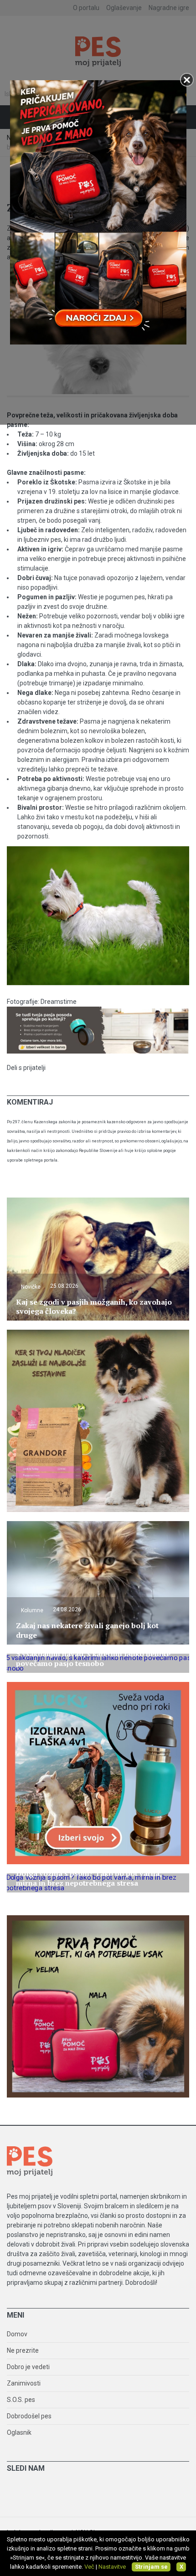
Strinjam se (151, 2567)
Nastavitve (112, 2567)
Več (89, 2567)
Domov (17, 2334)
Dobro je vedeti (28, 2367)
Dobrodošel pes (29, 2416)
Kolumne (32, 1610)
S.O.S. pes (21, 2400)
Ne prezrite (23, 2350)
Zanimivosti (24, 2383)
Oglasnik (19, 2432)
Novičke (31, 1287)
